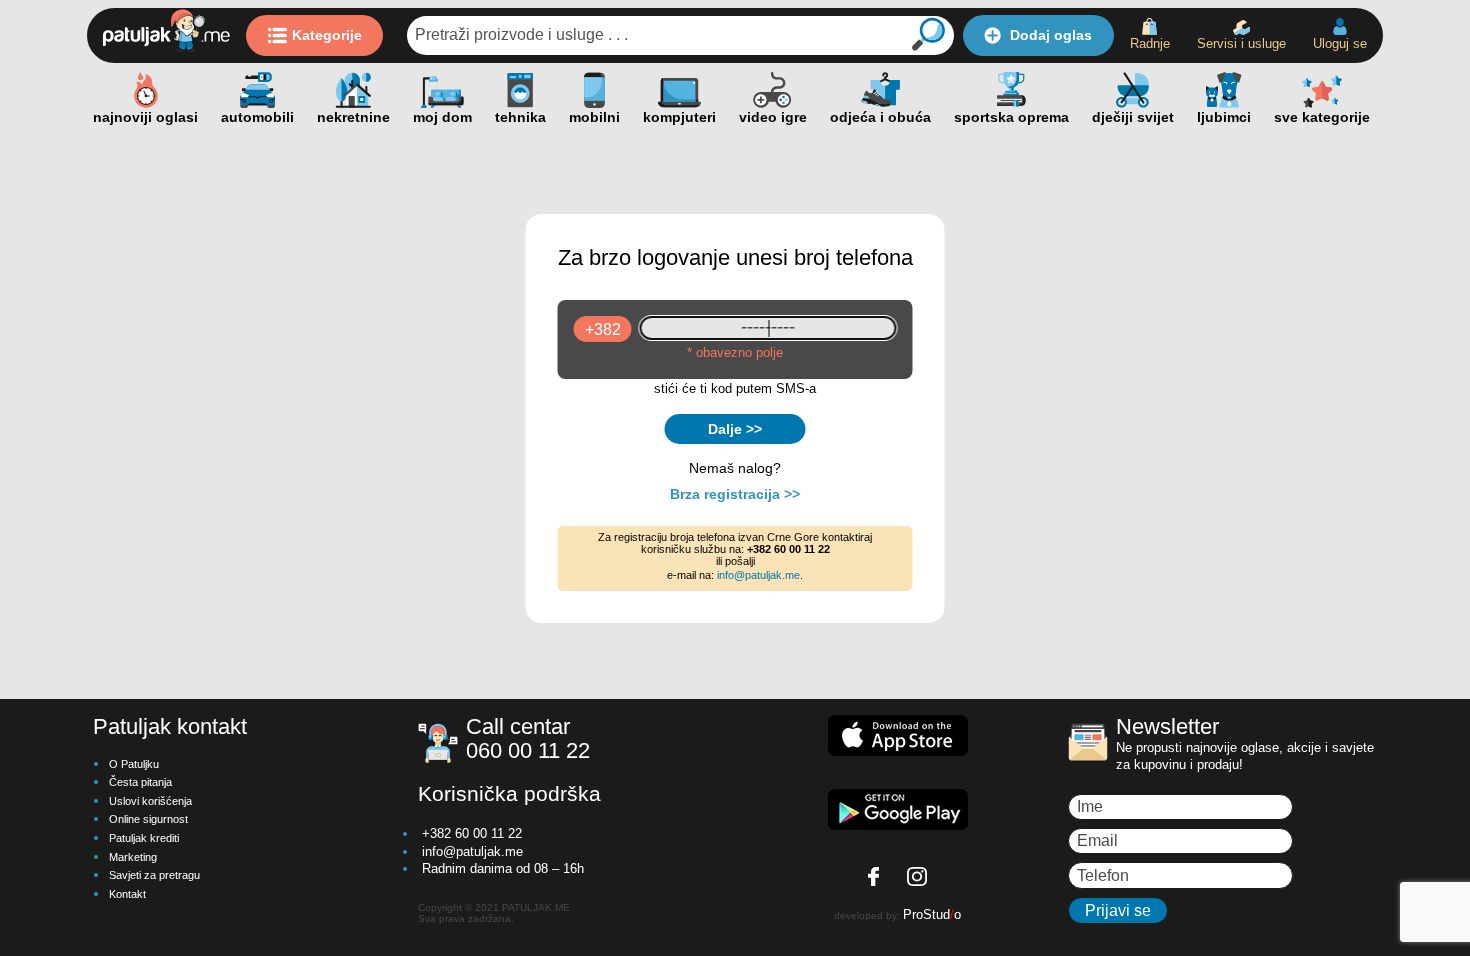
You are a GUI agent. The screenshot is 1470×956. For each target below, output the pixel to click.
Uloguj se (1340, 43)
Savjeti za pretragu (154, 875)
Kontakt (127, 894)
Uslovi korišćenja (150, 801)
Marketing (133, 857)
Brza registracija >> (735, 494)
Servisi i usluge (1241, 43)
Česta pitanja (140, 782)
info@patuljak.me (758, 575)
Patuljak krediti (144, 838)
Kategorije (327, 35)
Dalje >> (735, 429)
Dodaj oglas (1051, 35)
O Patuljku (134, 764)
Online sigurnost (148, 819)
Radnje (1150, 43)
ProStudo (932, 914)
